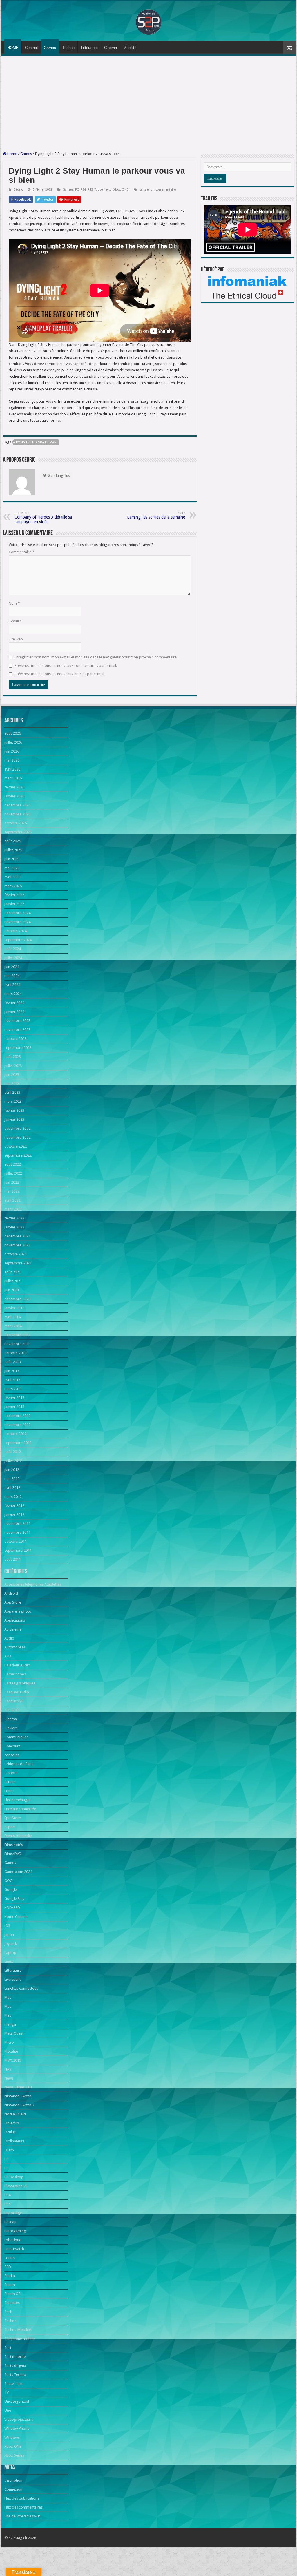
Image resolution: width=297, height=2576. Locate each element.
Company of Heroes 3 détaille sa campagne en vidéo (43, 517)
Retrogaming (15, 2231)
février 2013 (14, 1398)
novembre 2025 (17, 814)
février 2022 (14, 1218)
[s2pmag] (148, 20)
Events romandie (18, 1836)
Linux (9, 1961)
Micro (9, 2042)
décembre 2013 (17, 1335)
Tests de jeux (15, 2366)
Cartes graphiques (20, 1683)
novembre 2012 (17, 1425)
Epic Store (13, 1818)
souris (9, 2258)
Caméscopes (15, 1674)
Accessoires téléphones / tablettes (33, 1584)
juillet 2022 (13, 1173)
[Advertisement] (148, 104)
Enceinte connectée (20, 1809)
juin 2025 (12, 859)
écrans (10, 1782)
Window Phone (17, 2428)
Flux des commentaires (23, 2507)
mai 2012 (12, 1479)
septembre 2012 (18, 1443)
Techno (68, 48)
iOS (7, 1926)
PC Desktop (14, 2177)
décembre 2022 (17, 1128)
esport (10, 1827)
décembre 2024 (17, 913)
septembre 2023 (18, 1048)
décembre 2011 (17, 1523)
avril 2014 (12, 1317)
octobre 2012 (16, 1434)
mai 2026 (12, 760)
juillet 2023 (13, 1066)
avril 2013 (12, 1380)
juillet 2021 (13, 1281)
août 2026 (13, 733)
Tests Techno (15, 2375)
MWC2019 (13, 2060)
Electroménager (18, 1800)
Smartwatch (14, 2249)
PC (77, 190)
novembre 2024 (17, 922)
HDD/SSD (12, 1908)
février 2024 (14, 1003)
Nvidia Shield (15, 2114)
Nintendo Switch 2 (19, 2105)
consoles (12, 1755)
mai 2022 (12, 1191)
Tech (8, 2312)
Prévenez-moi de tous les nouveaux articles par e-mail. (60, 674)
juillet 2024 (13, 958)
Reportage (13, 2213)
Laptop (10, 1952)
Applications (15, 1620)
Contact (31, 48)
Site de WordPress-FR (22, 2516)
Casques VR (14, 1701)
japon (9, 1935)
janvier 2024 (14, 1012)
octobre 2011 (16, 1541)
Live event (12, 1979)
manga (10, 2024)
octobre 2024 (16, 931)
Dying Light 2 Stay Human (36, 442)
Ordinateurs (14, 2141)
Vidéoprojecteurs (19, 2419)
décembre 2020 (17, 1299)
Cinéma (111, 48)
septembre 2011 (18, 1550)
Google (11, 1890)
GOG (8, 1881)
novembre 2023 (17, 1030)
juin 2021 (12, 1290)
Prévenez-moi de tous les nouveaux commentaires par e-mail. (66, 666)
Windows (12, 2437)
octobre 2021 (16, 1254)
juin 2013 (12, 1371)
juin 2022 (12, 1182)
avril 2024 (12, 985)
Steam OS (12, 2294)
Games (50, 48)
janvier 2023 (14, 1119)
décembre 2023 (17, 1021)
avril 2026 (12, 769)
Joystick (11, 1944)
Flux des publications (22, 2498)
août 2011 (13, 1559)
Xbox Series (14, 2455)
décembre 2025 (17, 805)
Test (8, 2348)
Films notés (14, 1845)
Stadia (10, 2276)
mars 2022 (13, 1209)
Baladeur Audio (17, 1665)
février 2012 (14, 1506)
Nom (14, 603)
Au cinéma (13, 1629)
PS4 (83, 190)
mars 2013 (13, 1389)
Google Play (14, 1899)
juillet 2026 (13, 742)
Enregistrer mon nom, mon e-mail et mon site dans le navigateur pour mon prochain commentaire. (96, 657)
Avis (8, 1656)
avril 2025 (12, 877)
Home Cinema (16, 1917)
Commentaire (21, 552)
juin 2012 (12, 1470)
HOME (13, 48)
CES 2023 (12, 1710)
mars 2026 (13, 778)
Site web (16, 639)
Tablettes (12, 2303)
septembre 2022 (18, 1155)
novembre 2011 (17, 1532)
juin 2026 (12, 751)
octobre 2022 (16, 1146)
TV (7, 2392)
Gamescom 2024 (18, 1872)
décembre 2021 (17, 1236)
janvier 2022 (14, 1227)
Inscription (13, 2480)
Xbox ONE (121, 190)
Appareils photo (18, 1611)
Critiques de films (19, 1764)
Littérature (89, 48)
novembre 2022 (17, 1137)
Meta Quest (14, 2033)
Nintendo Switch (18, 2096)
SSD (8, 2267)
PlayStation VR (16, 2186)
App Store (13, 1602)
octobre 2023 (16, 1039)
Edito (9, 1791)
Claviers (11, 1728)
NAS (8, 2069)
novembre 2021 (17, 1245)
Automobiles (15, 1647)
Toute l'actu (103, 190)
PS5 (90, 190)
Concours (12, 1746)
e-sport (11, 1773)
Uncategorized (17, 2401)
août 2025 (13, 841)
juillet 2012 (13, 1461)
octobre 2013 (16, 1353)
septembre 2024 (18, 940)
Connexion (13, 2489)
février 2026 (14, 787)
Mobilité (130, 48)
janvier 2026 (14, 796)
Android (11, 1593)
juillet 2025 (13, 850)
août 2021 (13, 1272)
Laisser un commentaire (157, 190)
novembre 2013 (17, 1344)
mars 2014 (13, 1326)
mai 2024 (12, 976)
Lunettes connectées (21, 1988)
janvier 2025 (14, 904)
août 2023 (13, 1057)
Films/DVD (13, 1854)
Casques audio (17, 1692)
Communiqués (16, 1737)
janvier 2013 (14, 1407)
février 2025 (14, 895)
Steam (10, 2285)
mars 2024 (13, 994)
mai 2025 (12, 868)
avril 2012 (12, 1488)
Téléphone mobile (19, 2339)
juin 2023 (12, 1075)
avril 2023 (12, 1092)
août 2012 (13, 1452)
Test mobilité (15, 2357)
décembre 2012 (17, 1416)
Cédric (18, 190)
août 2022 (13, 1164)
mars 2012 (13, 1497)
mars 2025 (13, 886)
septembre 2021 (18, 1263)
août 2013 (13, 1362)
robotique (13, 2240)
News (9, 2078)
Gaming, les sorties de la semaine (156, 515)
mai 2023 (12, 1083)
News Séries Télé (18, 2087)
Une (8, 2410)
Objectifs (12, 2123)
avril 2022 (12, 1200)
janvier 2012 (14, 1515)
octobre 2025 (16, 823)
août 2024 (13, 949)
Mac (8, 1997)
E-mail (15, 621)
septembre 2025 (18, 832)
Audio (9, 1638)
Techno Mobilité (18, 2330)
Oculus (10, 2132)
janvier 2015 (14, 1308)
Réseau (10, 2222)
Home (12, 154)
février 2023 (14, 1110)
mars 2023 (13, 1101)
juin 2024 (12, 967)
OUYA (9, 2150)
